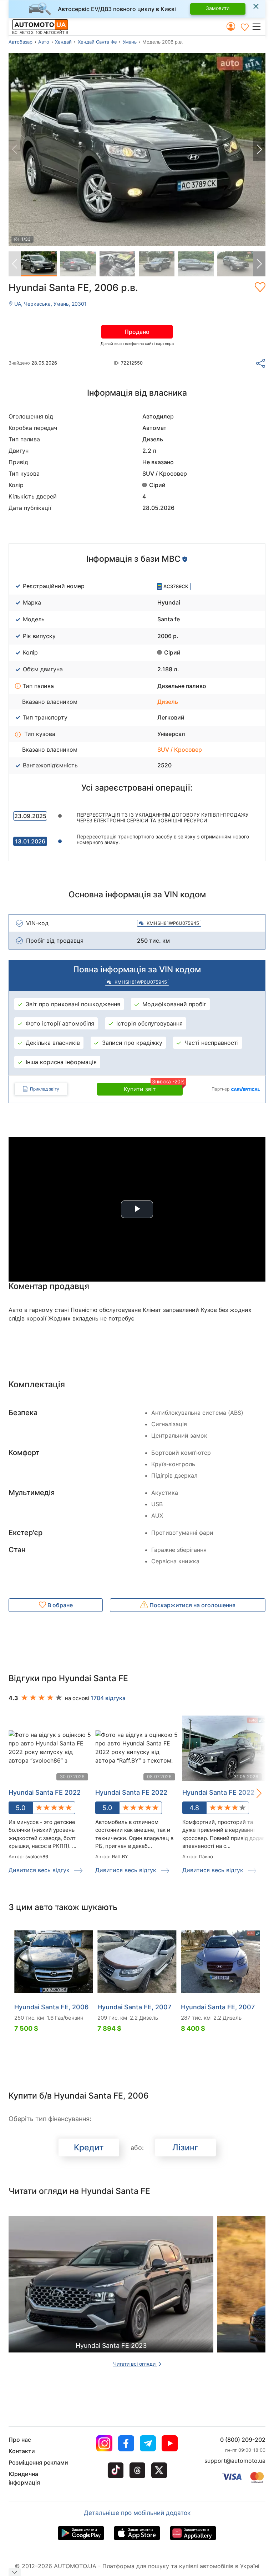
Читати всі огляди (135, 2364)
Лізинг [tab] (185, 2147)
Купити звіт (153, 1088)
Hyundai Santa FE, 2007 (134, 2007)
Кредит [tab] (89, 2147)
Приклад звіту (45, 1089)
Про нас (20, 2440)
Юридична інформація (24, 2478)
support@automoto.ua (235, 2461)
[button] (258, 26)
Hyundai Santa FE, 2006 (51, 2007)
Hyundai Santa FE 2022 (45, 1792)
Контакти (22, 2451)
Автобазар (21, 42)
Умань (130, 42)
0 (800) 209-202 (243, 2440)
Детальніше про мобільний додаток (137, 2513)
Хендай (63, 42)
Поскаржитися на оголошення (192, 1605)
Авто (44, 42)
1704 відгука (108, 1698)
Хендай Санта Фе (97, 42)
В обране (59, 1605)
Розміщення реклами (38, 2462)
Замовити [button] (218, 8)
